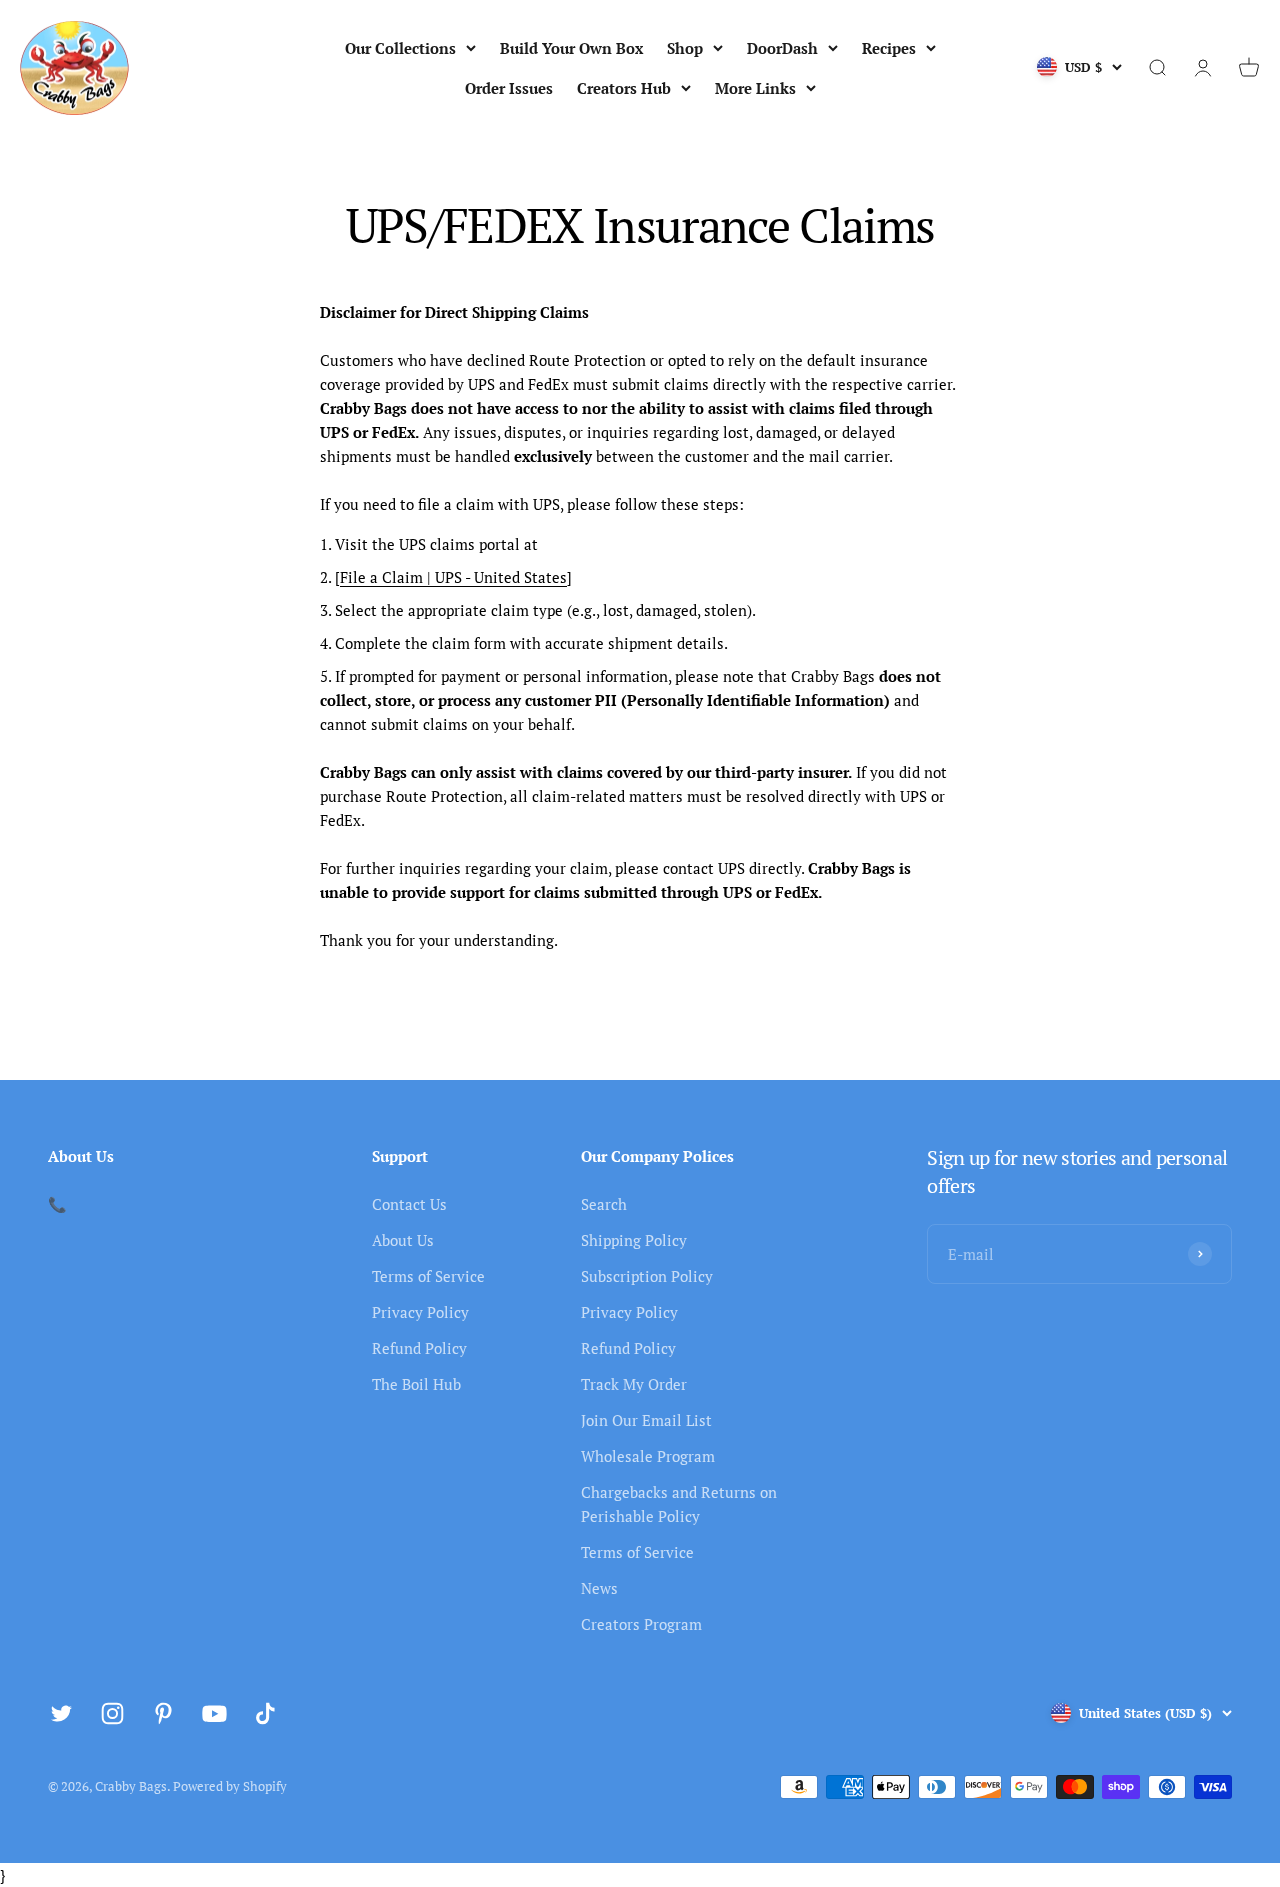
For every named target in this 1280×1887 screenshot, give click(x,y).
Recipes (889, 48)
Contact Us (409, 1204)
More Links (755, 88)
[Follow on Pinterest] (163, 1713)
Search (604, 1204)
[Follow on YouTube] (214, 1713)
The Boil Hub (416, 1384)
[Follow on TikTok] (265, 1713)
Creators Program (641, 1624)
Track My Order (634, 1384)
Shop (685, 48)
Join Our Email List (646, 1420)
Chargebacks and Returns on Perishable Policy (679, 1504)
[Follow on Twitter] (61, 1713)
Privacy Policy (420, 1312)
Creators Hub (624, 88)
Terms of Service (428, 1276)
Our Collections (400, 48)
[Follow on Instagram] (112, 1713)
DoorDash (782, 48)
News (599, 1588)
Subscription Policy (647, 1276)
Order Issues (509, 88)
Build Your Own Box (571, 48)
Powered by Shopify (230, 1786)
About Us (403, 1240)
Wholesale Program (648, 1456)
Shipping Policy (634, 1240)
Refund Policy (419, 1348)
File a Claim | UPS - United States (453, 577)
